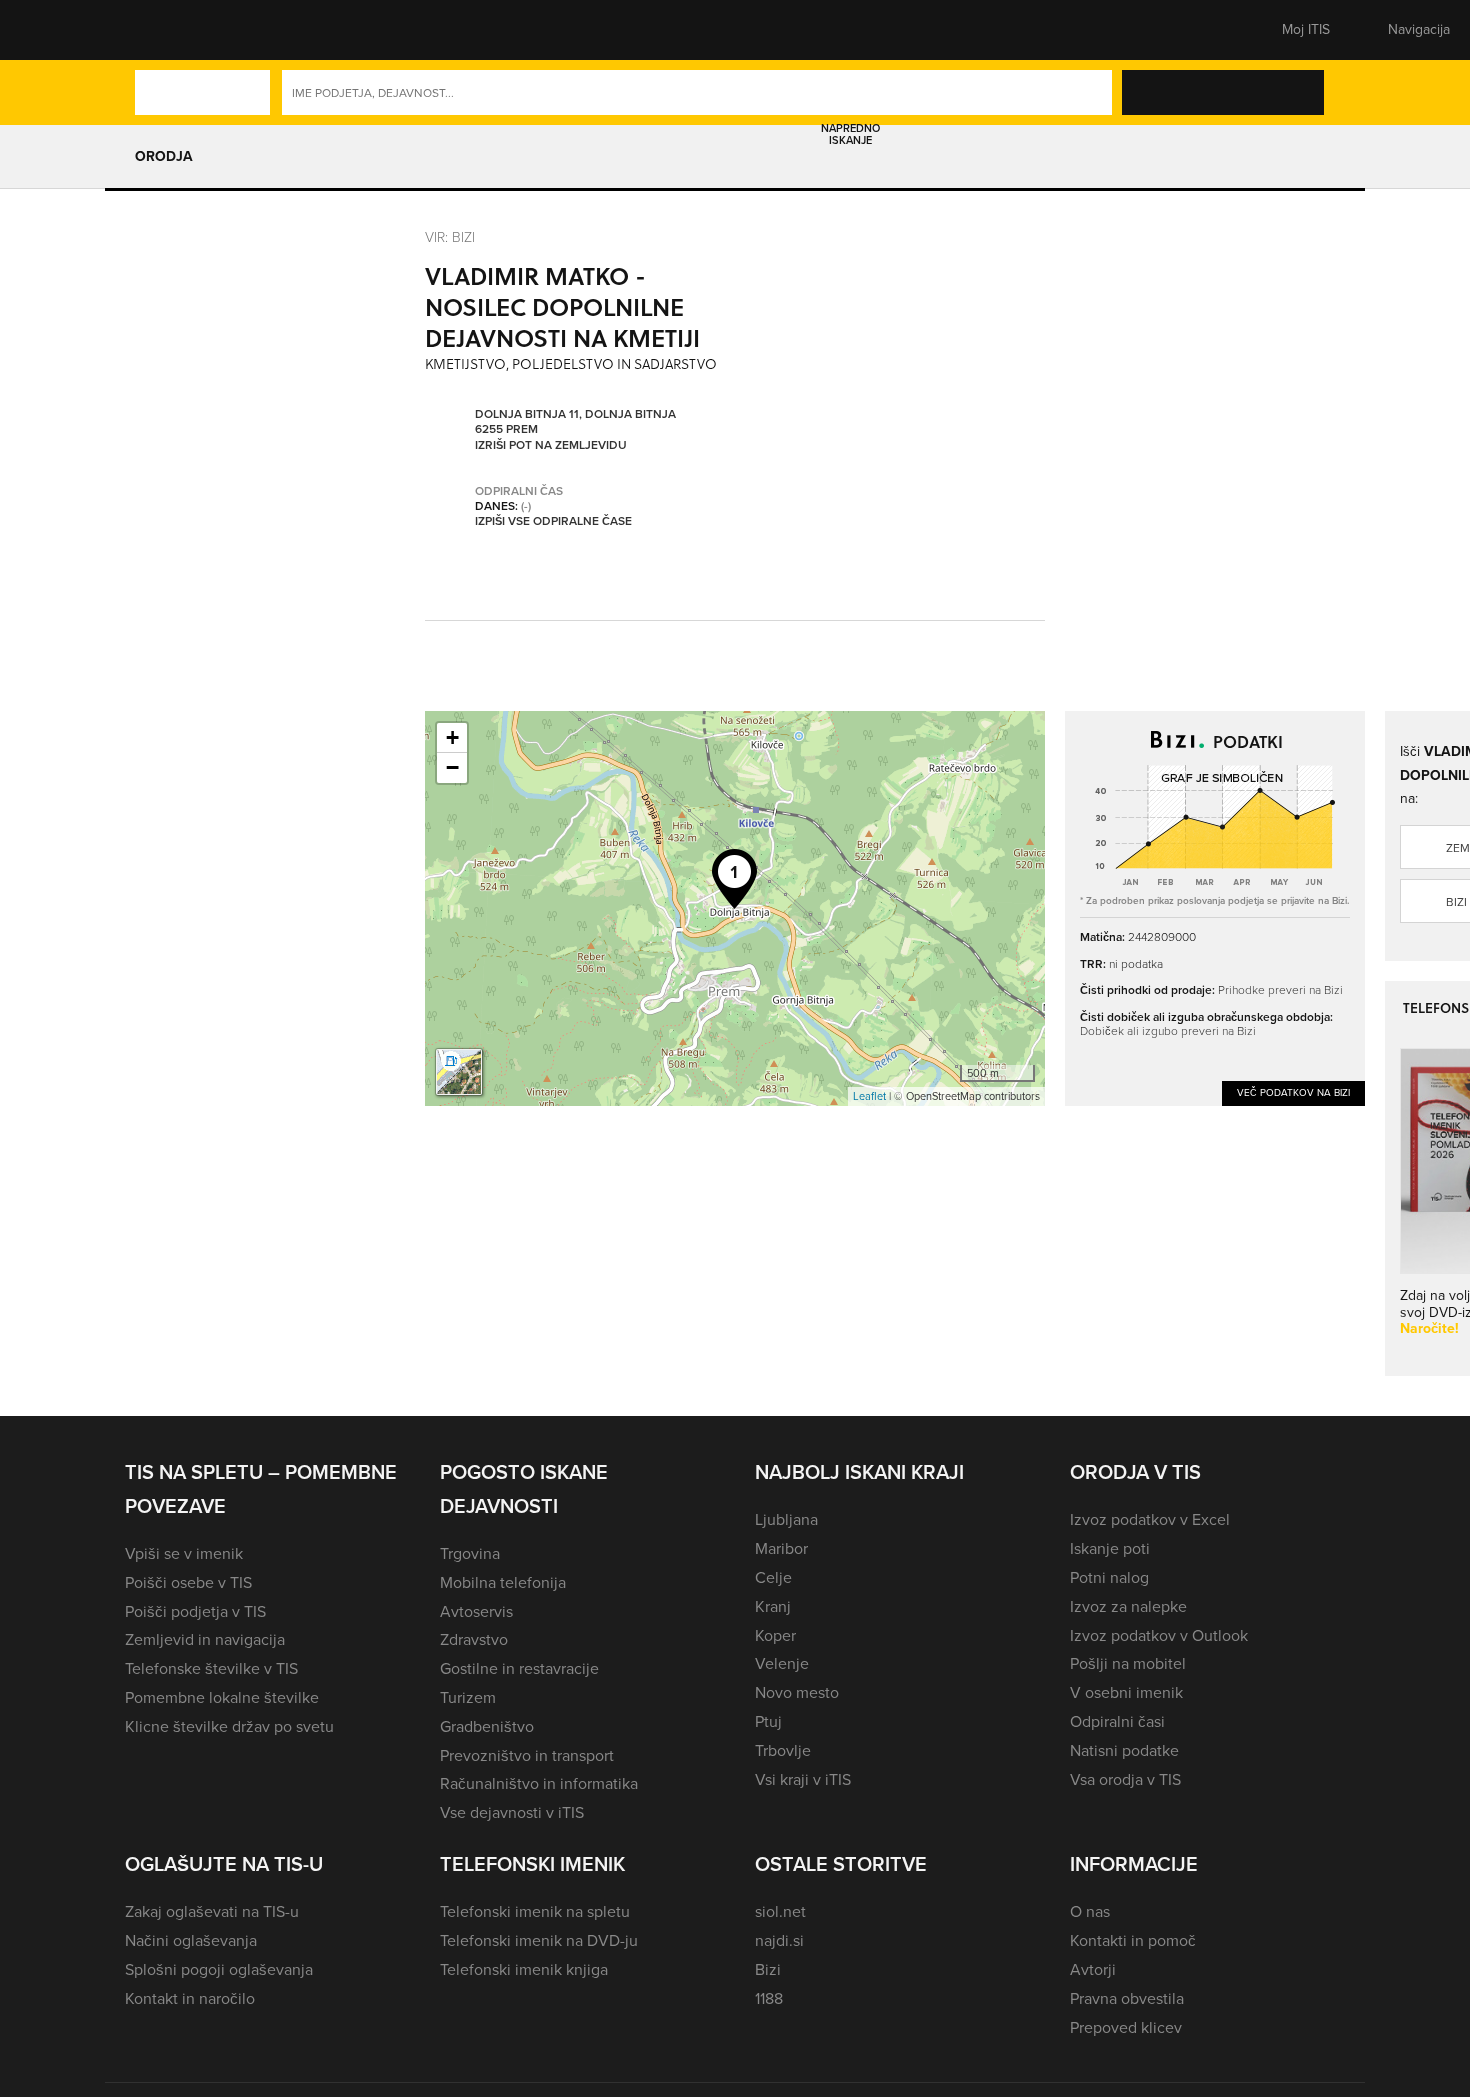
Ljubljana (786, 1519)
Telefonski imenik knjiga (524, 1969)
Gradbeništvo (487, 1726)
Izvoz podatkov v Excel (1150, 1519)
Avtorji (1093, 1969)
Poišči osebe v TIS (188, 1582)
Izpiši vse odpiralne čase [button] (553, 522)
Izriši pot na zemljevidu (551, 446)
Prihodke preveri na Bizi (1280, 989)
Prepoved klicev (1126, 2027)
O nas (1090, 1911)
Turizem (468, 1697)
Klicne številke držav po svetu (229, 1726)
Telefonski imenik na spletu (535, 1911)
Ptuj (768, 1721)
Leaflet (869, 1096)
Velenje (782, 1663)
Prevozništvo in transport (527, 1755)
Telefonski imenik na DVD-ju (539, 1940)
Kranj (773, 1606)
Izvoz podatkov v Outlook (1159, 1635)
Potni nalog (1109, 1577)
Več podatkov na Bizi (1293, 1092)
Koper (775, 1635)
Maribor (781, 1548)
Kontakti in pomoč (1133, 1940)
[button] (160, 30)
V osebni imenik (1126, 1692)
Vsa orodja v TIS (1125, 1779)
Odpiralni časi (1117, 1721)
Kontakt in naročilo (190, 1998)
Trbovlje (783, 1750)
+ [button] (452, 737)
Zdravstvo (474, 1639)
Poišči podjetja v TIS (195, 1611)
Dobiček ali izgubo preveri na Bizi (1168, 1030)
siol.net (780, 1911)
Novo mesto (797, 1692)
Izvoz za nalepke (1128, 1606)
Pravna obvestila (1127, 1998)
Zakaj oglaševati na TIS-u (212, 1911)
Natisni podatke (1124, 1750)
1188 (769, 1998)
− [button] (452, 767)
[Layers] (459, 1072)
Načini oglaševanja (191, 1940)
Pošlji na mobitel (1128, 1663)
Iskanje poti (1110, 1548)
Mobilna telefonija (503, 1582)
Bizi (768, 1969)
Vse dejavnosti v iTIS (512, 1812)
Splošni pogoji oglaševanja (219, 1969)
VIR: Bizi (450, 236)
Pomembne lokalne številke (222, 1697)
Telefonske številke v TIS (211, 1668)
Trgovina (470, 1553)
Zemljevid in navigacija (205, 1639)
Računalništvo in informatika (539, 1783)
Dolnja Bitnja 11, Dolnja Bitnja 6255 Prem (575, 422)
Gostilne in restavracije (519, 1668)
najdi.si (779, 1940)
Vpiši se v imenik (184, 1553)
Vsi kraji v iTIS (803, 1779)
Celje (773, 1577)
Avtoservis (476, 1611)
